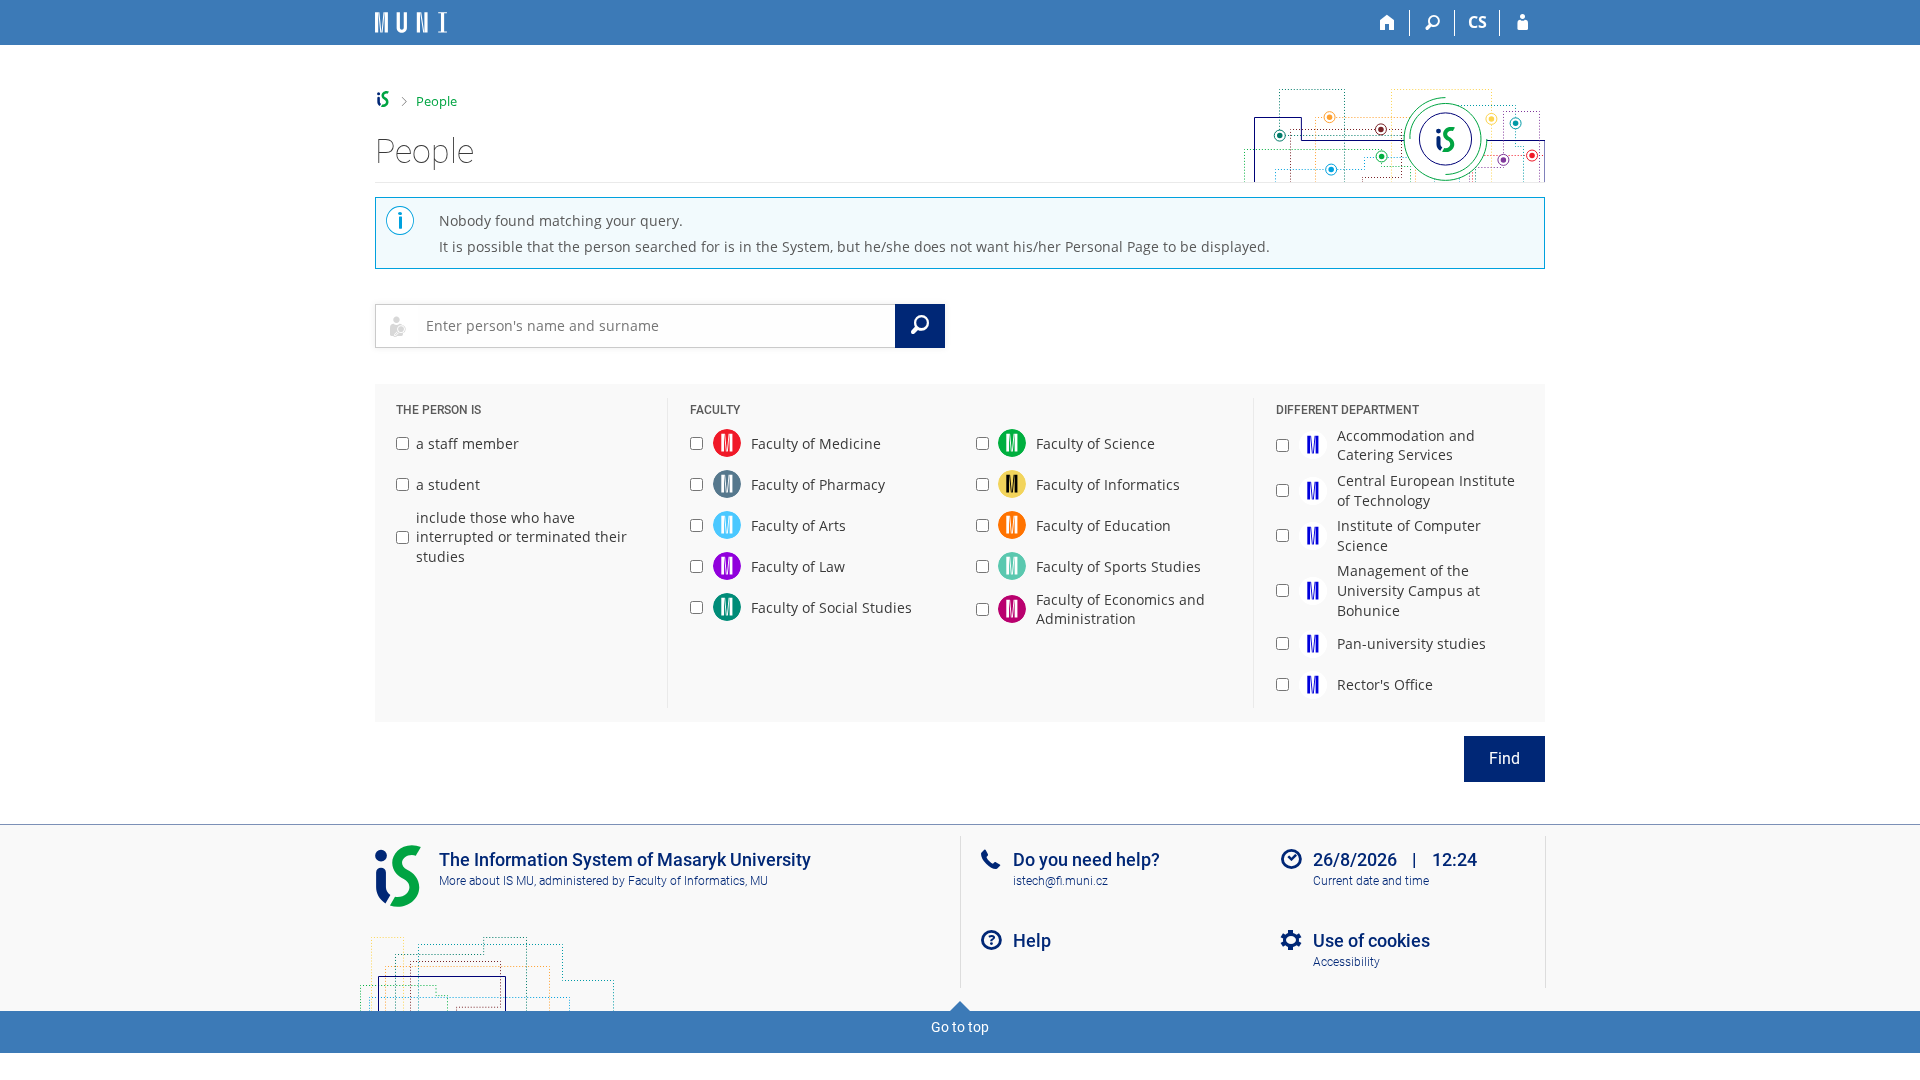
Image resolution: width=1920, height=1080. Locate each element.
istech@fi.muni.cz (1060, 881)
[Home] (1387, 23)
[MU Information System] (383, 99)
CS (1477, 22)
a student (448, 484)
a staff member (467, 443)
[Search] (1432, 23)
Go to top (960, 1027)
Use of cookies (1371, 940)
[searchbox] (656, 326)
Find (1504, 758)
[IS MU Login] (1522, 23)
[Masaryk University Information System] (411, 22)
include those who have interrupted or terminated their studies (521, 537)
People (436, 101)
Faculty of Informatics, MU (698, 881)
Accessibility (1346, 962)
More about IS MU (486, 881)
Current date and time (1371, 881)
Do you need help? (1086, 859)
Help (1032, 940)
